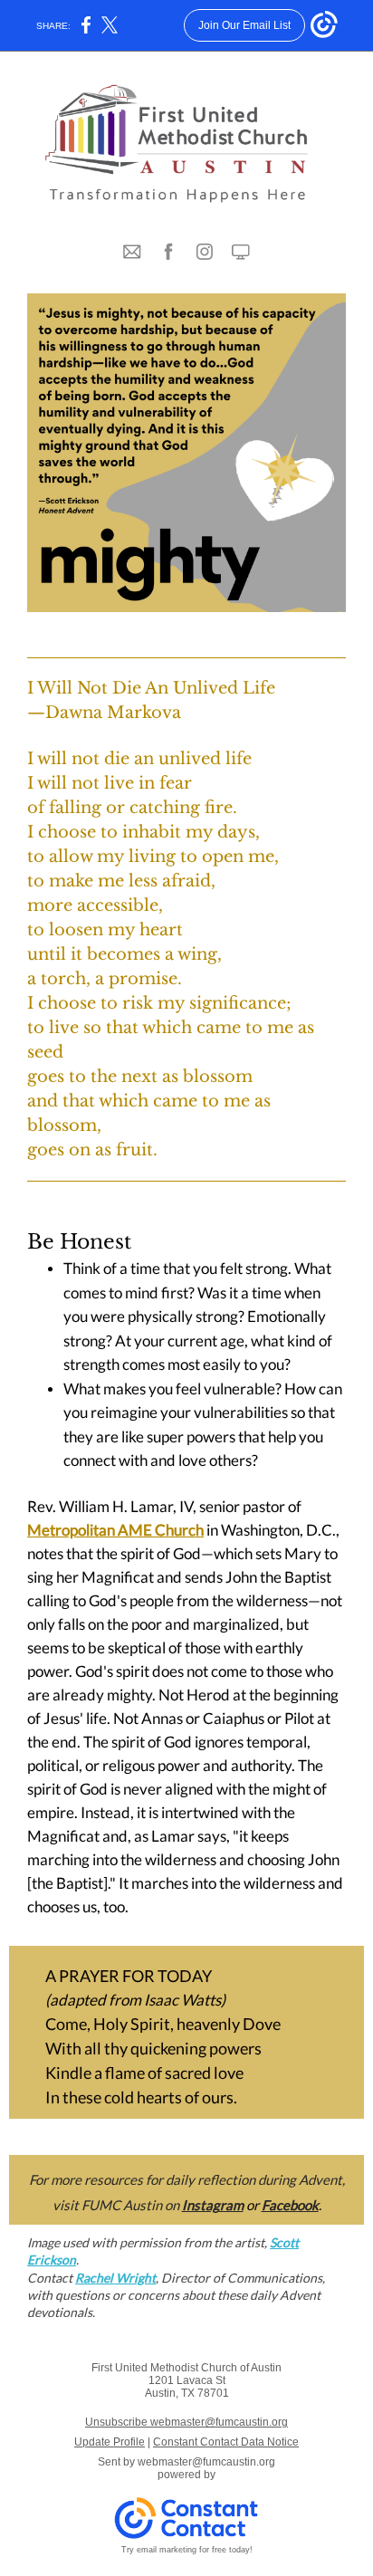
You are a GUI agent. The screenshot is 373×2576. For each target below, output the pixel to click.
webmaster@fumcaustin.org (206, 2462)
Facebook (290, 2205)
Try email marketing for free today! (187, 2550)
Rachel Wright (115, 2278)
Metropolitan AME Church (115, 1530)
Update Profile (110, 2442)
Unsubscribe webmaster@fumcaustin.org (186, 2422)
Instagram (213, 2205)
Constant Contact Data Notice (226, 2442)
